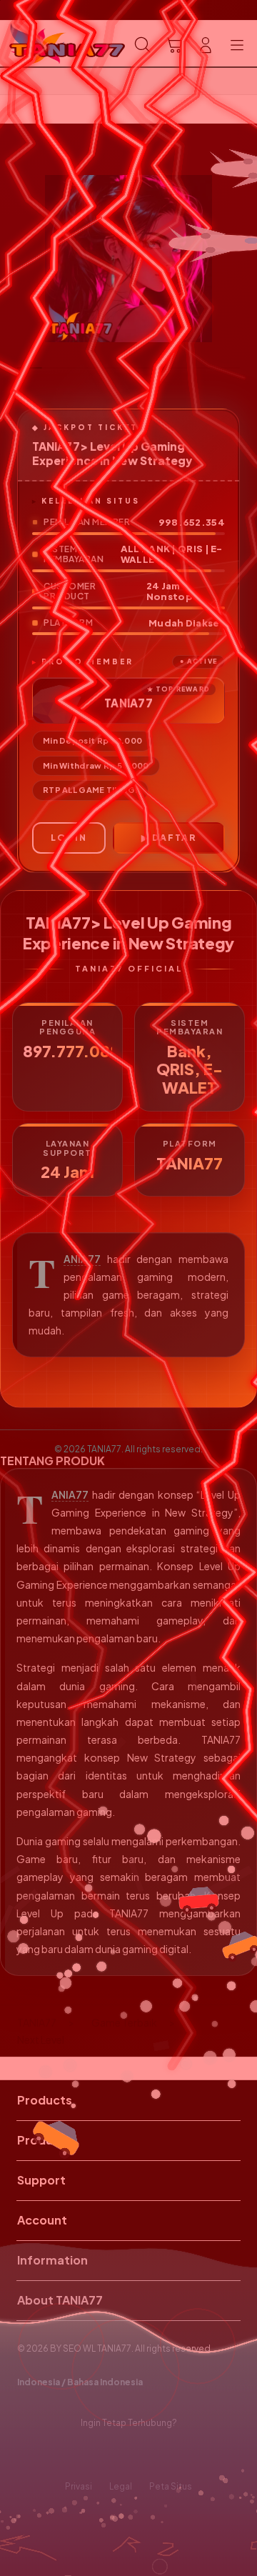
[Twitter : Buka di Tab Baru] (114, 2455)
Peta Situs (171, 2486)
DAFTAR (174, 838)
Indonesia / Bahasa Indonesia (80, 2382)
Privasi (79, 2486)
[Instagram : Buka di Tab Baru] (143, 2455)
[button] (174, 45)
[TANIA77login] (44, 44)
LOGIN (69, 838)
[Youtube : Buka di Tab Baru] (171, 2455)
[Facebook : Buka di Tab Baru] (86, 2455)
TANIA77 (82, 1259)
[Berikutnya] (243, 259)
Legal (121, 2486)
